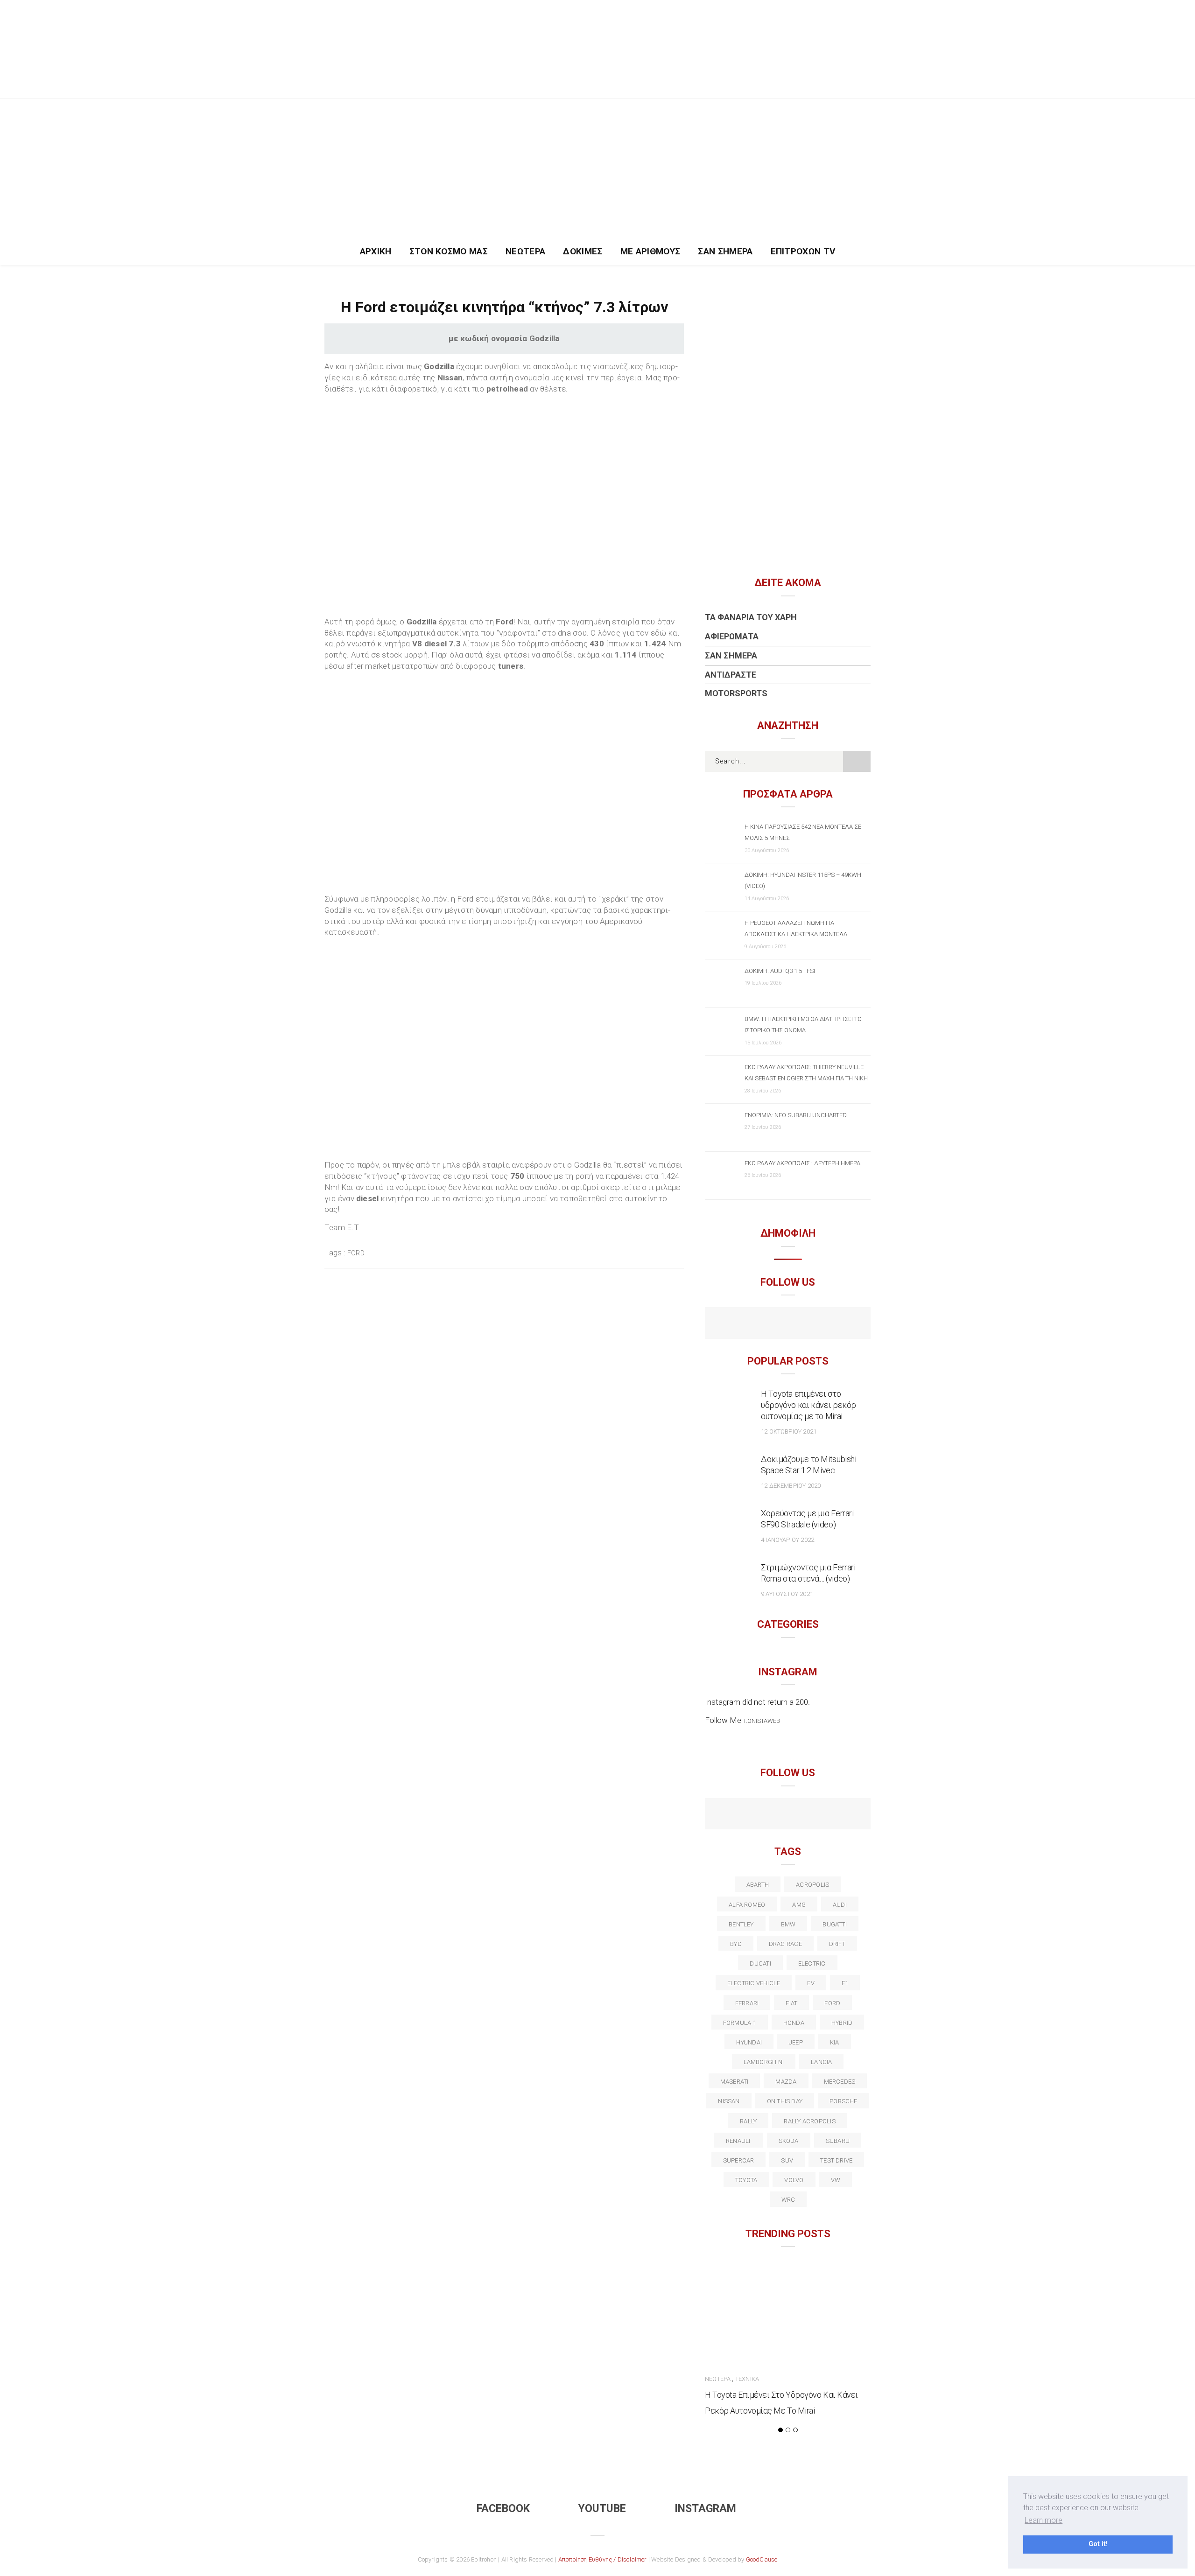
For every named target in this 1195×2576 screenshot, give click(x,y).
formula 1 (740, 2023)
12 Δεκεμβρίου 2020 (791, 1486)
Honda (794, 2023)
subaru (838, 2141)
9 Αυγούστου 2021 (787, 1594)
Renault (739, 2141)
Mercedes (840, 2082)
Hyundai (749, 2042)
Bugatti (835, 1924)
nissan (729, 2101)
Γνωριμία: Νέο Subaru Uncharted (796, 1115)
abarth (758, 1885)
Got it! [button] (1098, 2544)
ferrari (747, 2003)
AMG (799, 1905)
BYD (736, 1944)
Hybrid (842, 2023)
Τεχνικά (747, 2379)
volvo (794, 2180)
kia (835, 2042)
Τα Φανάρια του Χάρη (751, 617)
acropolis (812, 1885)
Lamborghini (764, 2062)
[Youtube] (788, 1324)
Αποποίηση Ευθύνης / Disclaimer (603, 2559)
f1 (845, 1983)
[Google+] (768, 1815)
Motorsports (736, 693)
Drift (837, 1944)
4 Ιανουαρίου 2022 (787, 1540)
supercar (739, 2160)
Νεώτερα (525, 251)
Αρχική (376, 251)
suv (787, 2160)
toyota (746, 2180)
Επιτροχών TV (803, 251)
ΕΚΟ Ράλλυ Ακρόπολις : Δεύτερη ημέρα (802, 1163)
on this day (785, 2101)
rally (748, 2121)
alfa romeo (747, 1905)
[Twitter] (748, 1815)
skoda (789, 2141)
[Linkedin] (788, 1815)
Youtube (602, 2509)
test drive (836, 2160)
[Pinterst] (848, 1815)
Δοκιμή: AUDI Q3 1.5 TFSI (780, 971)
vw (836, 2180)
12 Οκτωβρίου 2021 (789, 1431)
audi (840, 1905)
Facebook (503, 2509)
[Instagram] (808, 1324)
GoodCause (762, 2559)
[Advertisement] (597, 168)
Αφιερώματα (732, 636)
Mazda (786, 2082)
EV (811, 1983)
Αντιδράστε (731, 675)
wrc (788, 2200)
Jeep (796, 2042)
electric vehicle (754, 1983)
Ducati (760, 1963)
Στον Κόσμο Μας (449, 251)
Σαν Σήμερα (725, 251)
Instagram (705, 2509)
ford (356, 1253)
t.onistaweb (762, 1721)
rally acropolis (809, 2121)
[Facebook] (768, 1324)
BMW (788, 1924)
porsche (844, 2101)
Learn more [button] (1044, 2520)
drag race (785, 1944)
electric (812, 1963)
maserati (735, 2082)
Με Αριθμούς (650, 251)
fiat (791, 2003)
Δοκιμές (583, 251)
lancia (821, 2062)
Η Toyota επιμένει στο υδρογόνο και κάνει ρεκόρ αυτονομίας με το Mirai (808, 1405)
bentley (741, 1924)
